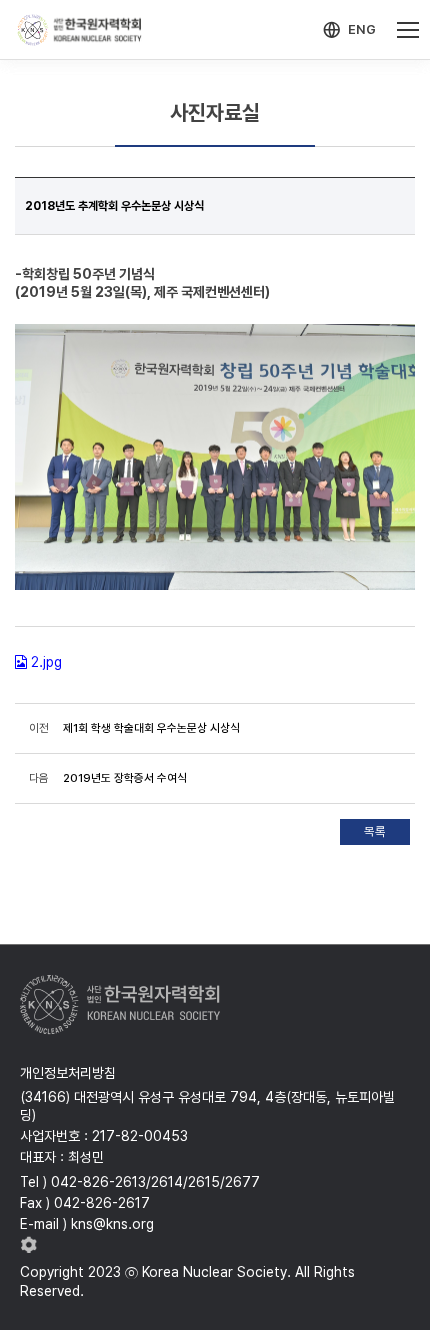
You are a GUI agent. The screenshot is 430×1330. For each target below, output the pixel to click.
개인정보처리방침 (68, 1073)
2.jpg (46, 662)
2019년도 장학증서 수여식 (125, 778)
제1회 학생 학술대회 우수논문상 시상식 (151, 728)
